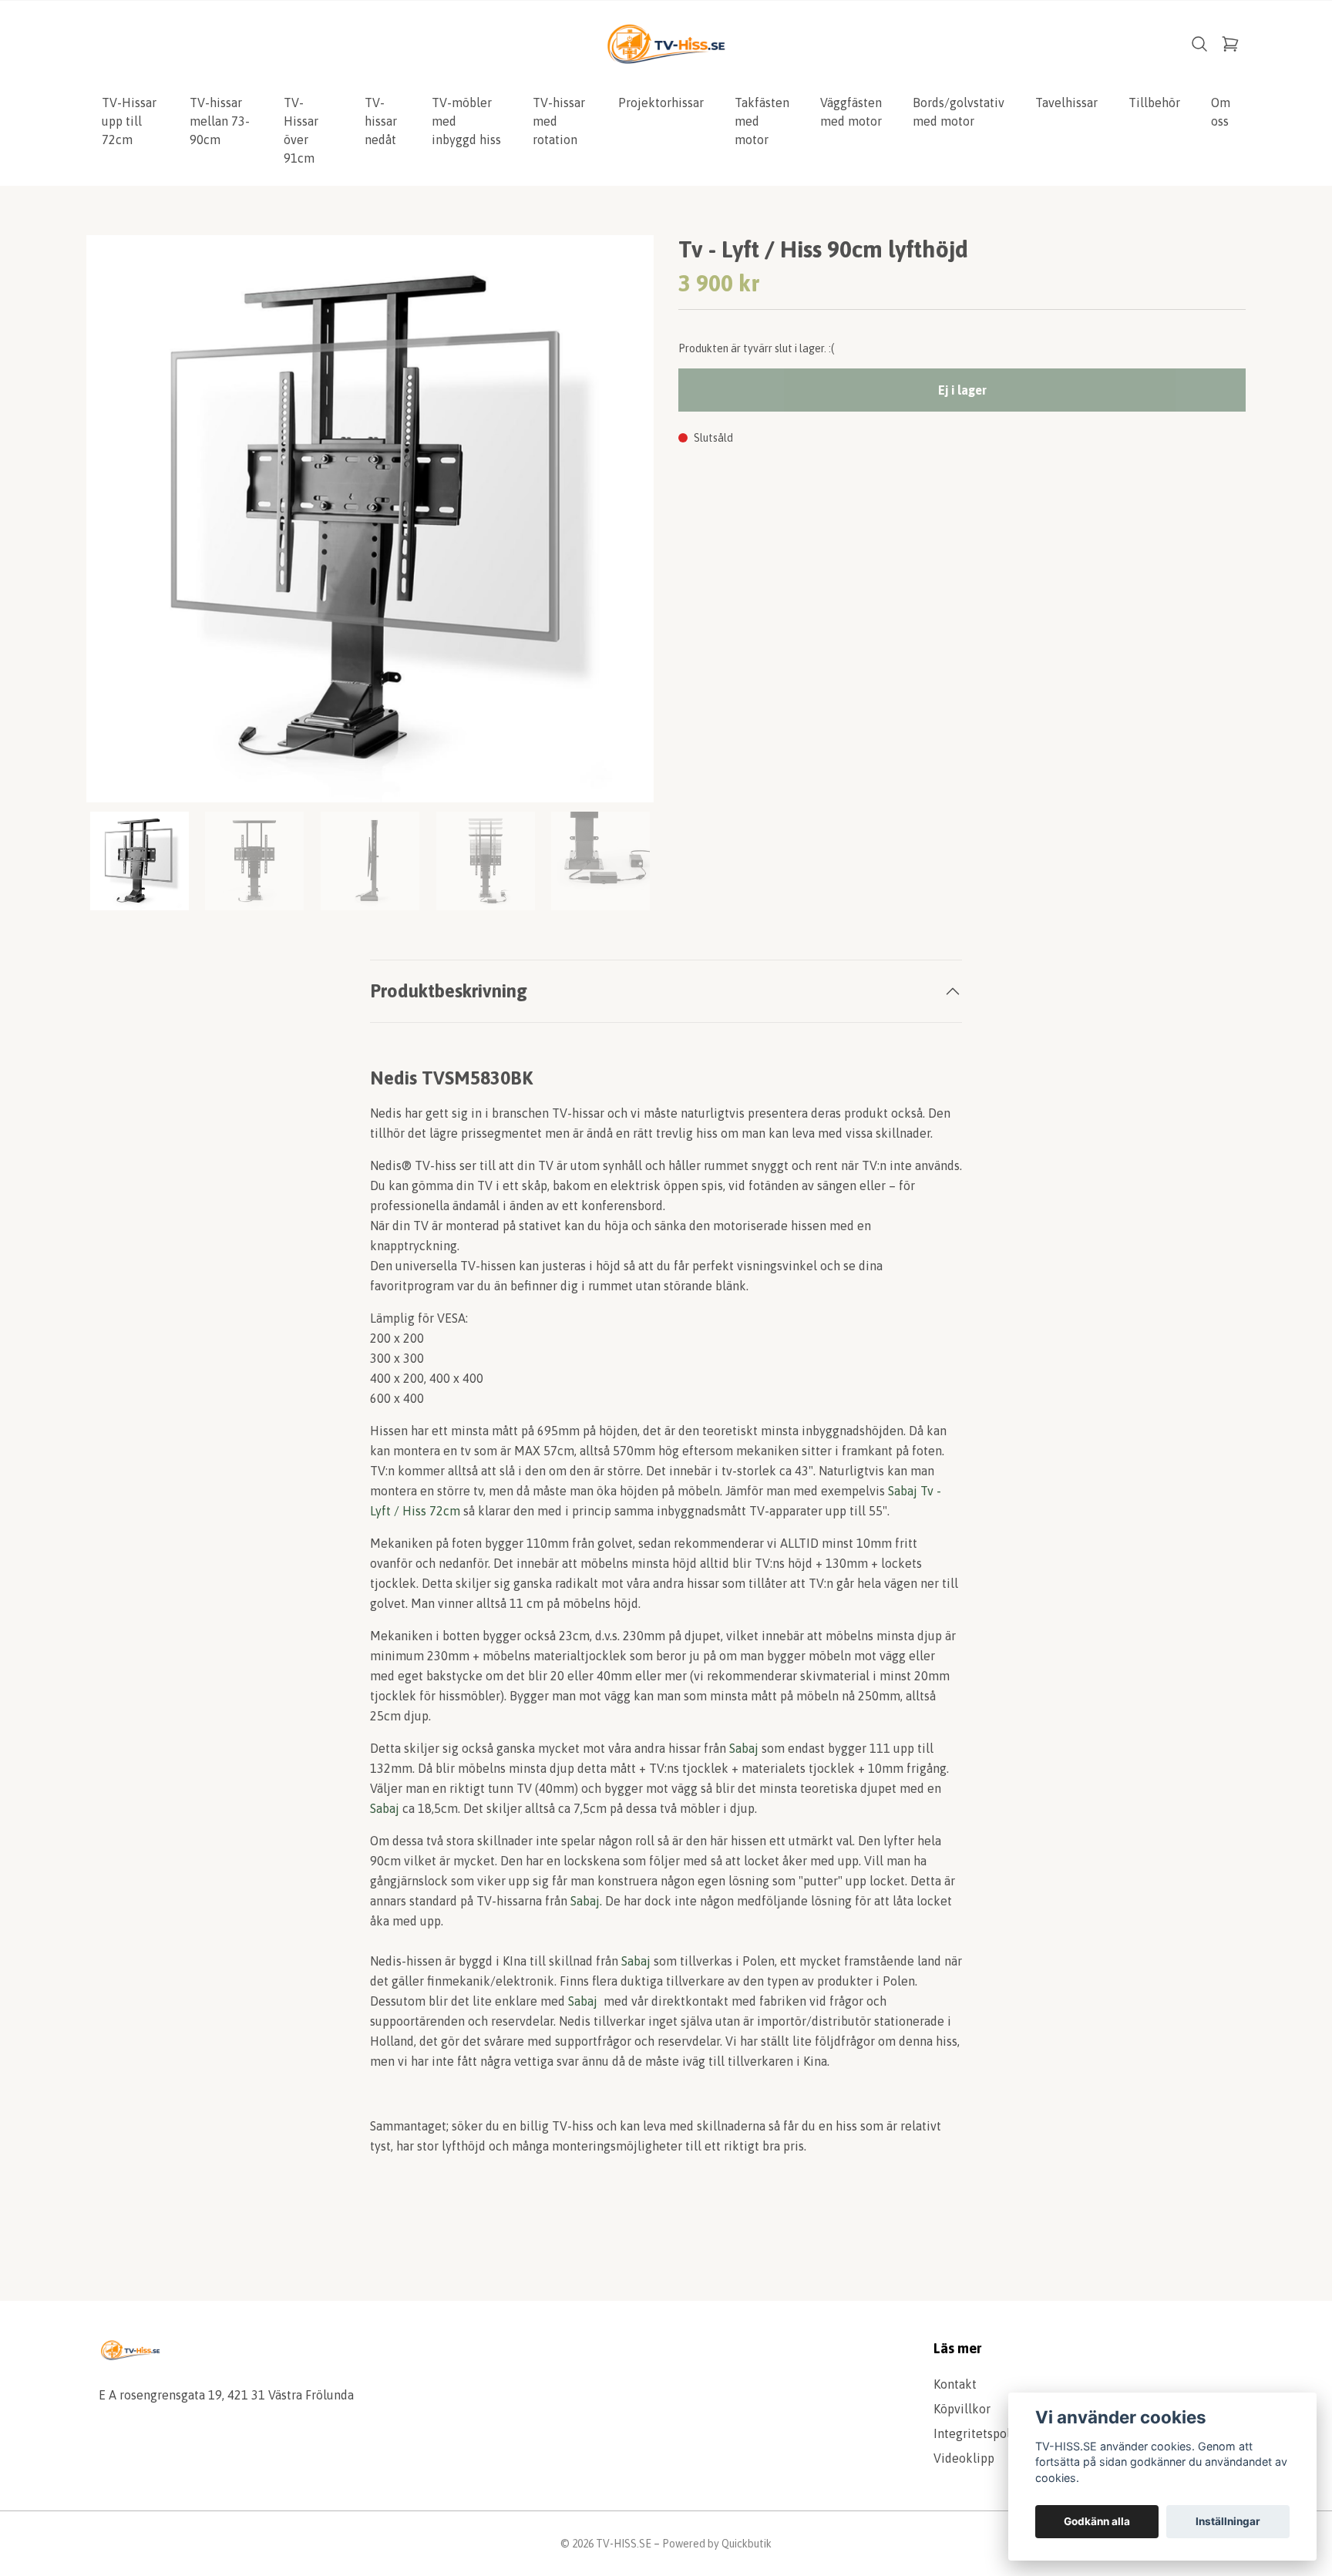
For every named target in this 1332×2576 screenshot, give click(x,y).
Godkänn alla (1097, 2521)
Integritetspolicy (980, 2433)
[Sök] (1199, 44)
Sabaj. (586, 1901)
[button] (627, 525)
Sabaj (745, 1748)
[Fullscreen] (370, 519)
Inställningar (1228, 2521)
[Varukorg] (1230, 44)
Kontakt (955, 2384)
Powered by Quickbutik (717, 2544)
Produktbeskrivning (449, 991)
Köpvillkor (962, 2409)
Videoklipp (964, 2458)
